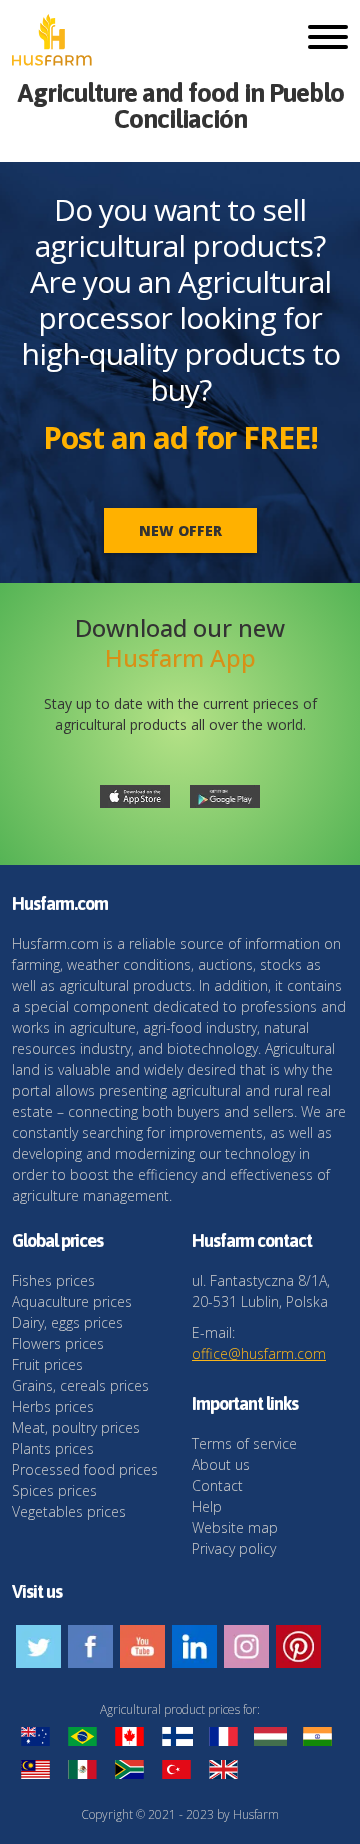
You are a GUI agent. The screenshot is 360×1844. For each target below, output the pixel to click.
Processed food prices (85, 1469)
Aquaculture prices (72, 1301)
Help (207, 1506)
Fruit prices (47, 1364)
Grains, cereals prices (80, 1385)
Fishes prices (53, 1280)
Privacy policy (234, 1548)
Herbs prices (53, 1406)
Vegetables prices (69, 1511)
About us (221, 1464)
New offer (180, 530)
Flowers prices (58, 1343)
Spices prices (54, 1490)
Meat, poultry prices (76, 1427)
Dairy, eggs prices (67, 1322)
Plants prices (53, 1448)
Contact (217, 1485)
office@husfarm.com (259, 1353)
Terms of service (244, 1443)
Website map (235, 1527)
